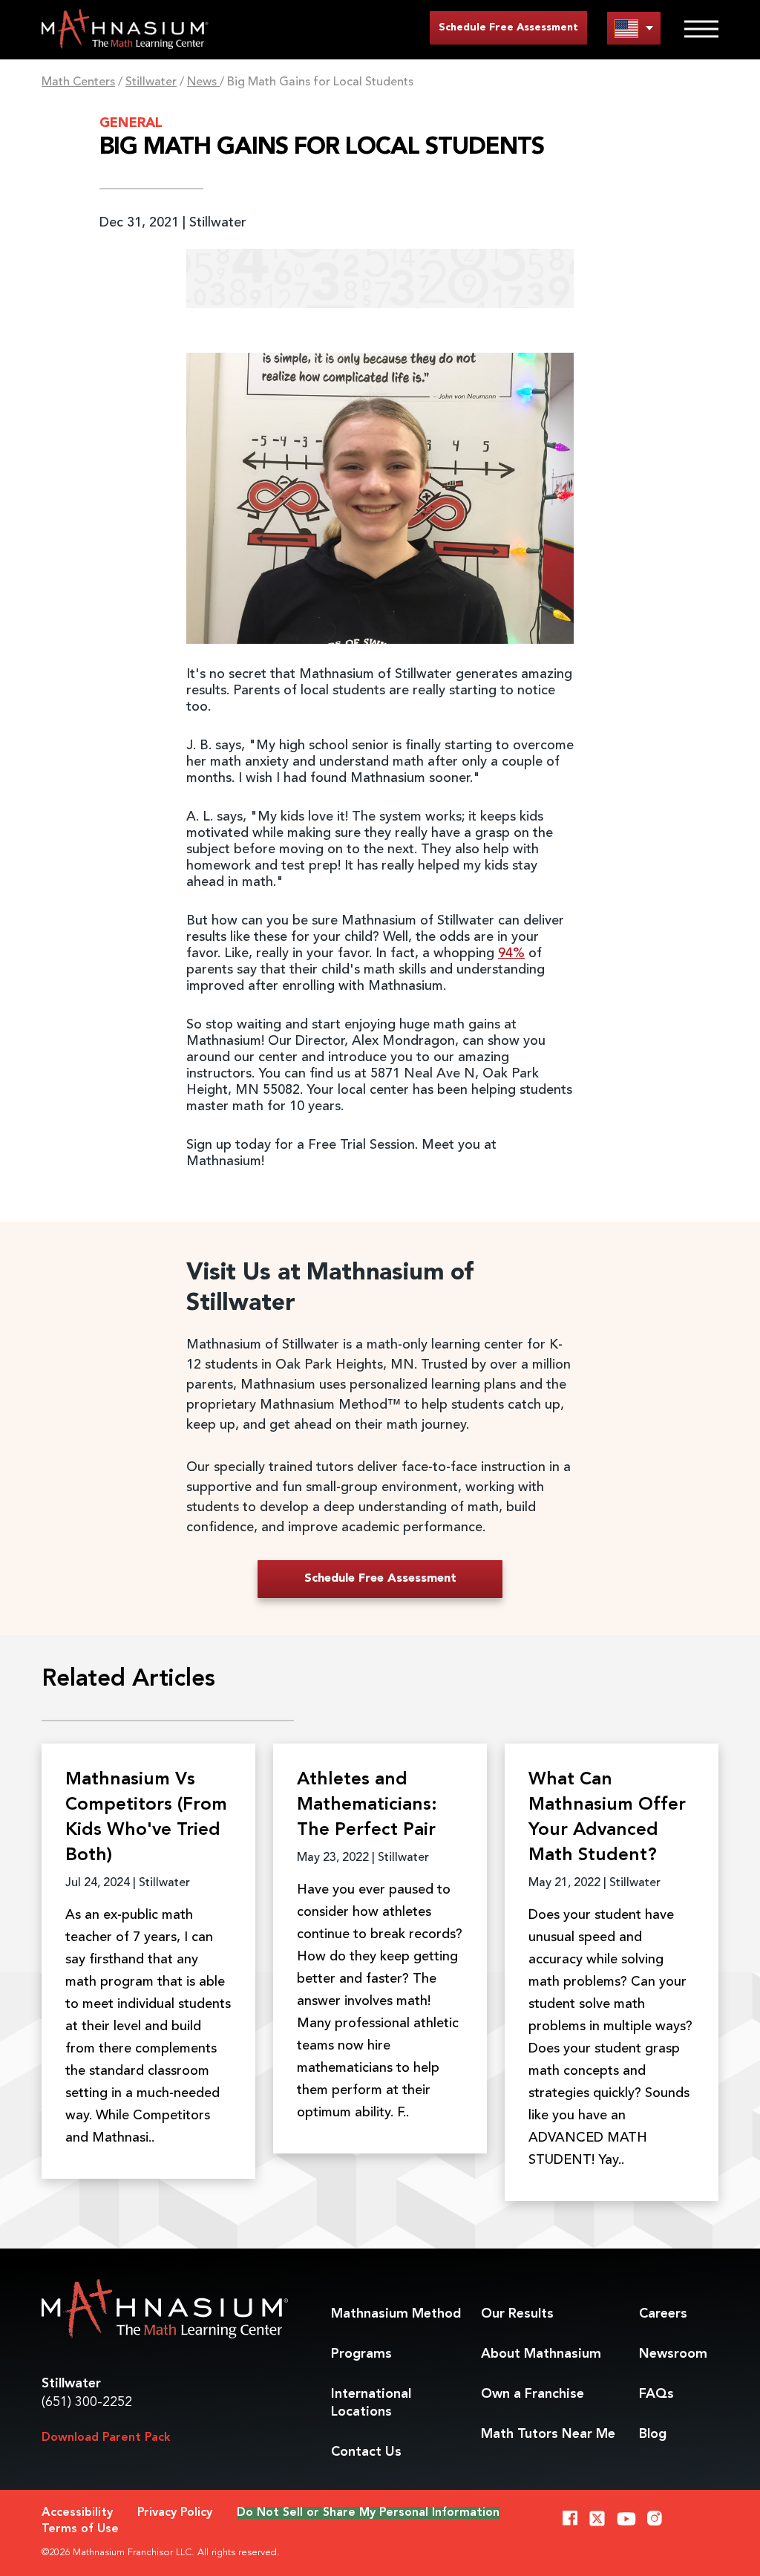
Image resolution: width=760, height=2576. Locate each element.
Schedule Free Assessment (508, 27)
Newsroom (673, 2354)
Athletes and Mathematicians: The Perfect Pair (367, 1805)
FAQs (656, 2394)
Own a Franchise (533, 2394)
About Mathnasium (541, 2354)
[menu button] (634, 28)
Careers (663, 2314)
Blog (653, 2434)
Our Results (517, 2314)
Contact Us (366, 2452)
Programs (361, 2354)
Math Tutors (548, 2434)
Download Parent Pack (106, 2438)
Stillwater (151, 82)
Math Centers (78, 82)
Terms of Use (80, 2529)
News (203, 82)
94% (511, 953)
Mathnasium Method (396, 2314)
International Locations (371, 2403)
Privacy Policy (175, 2513)
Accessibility (77, 2513)
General (131, 123)
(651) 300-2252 (87, 2402)
